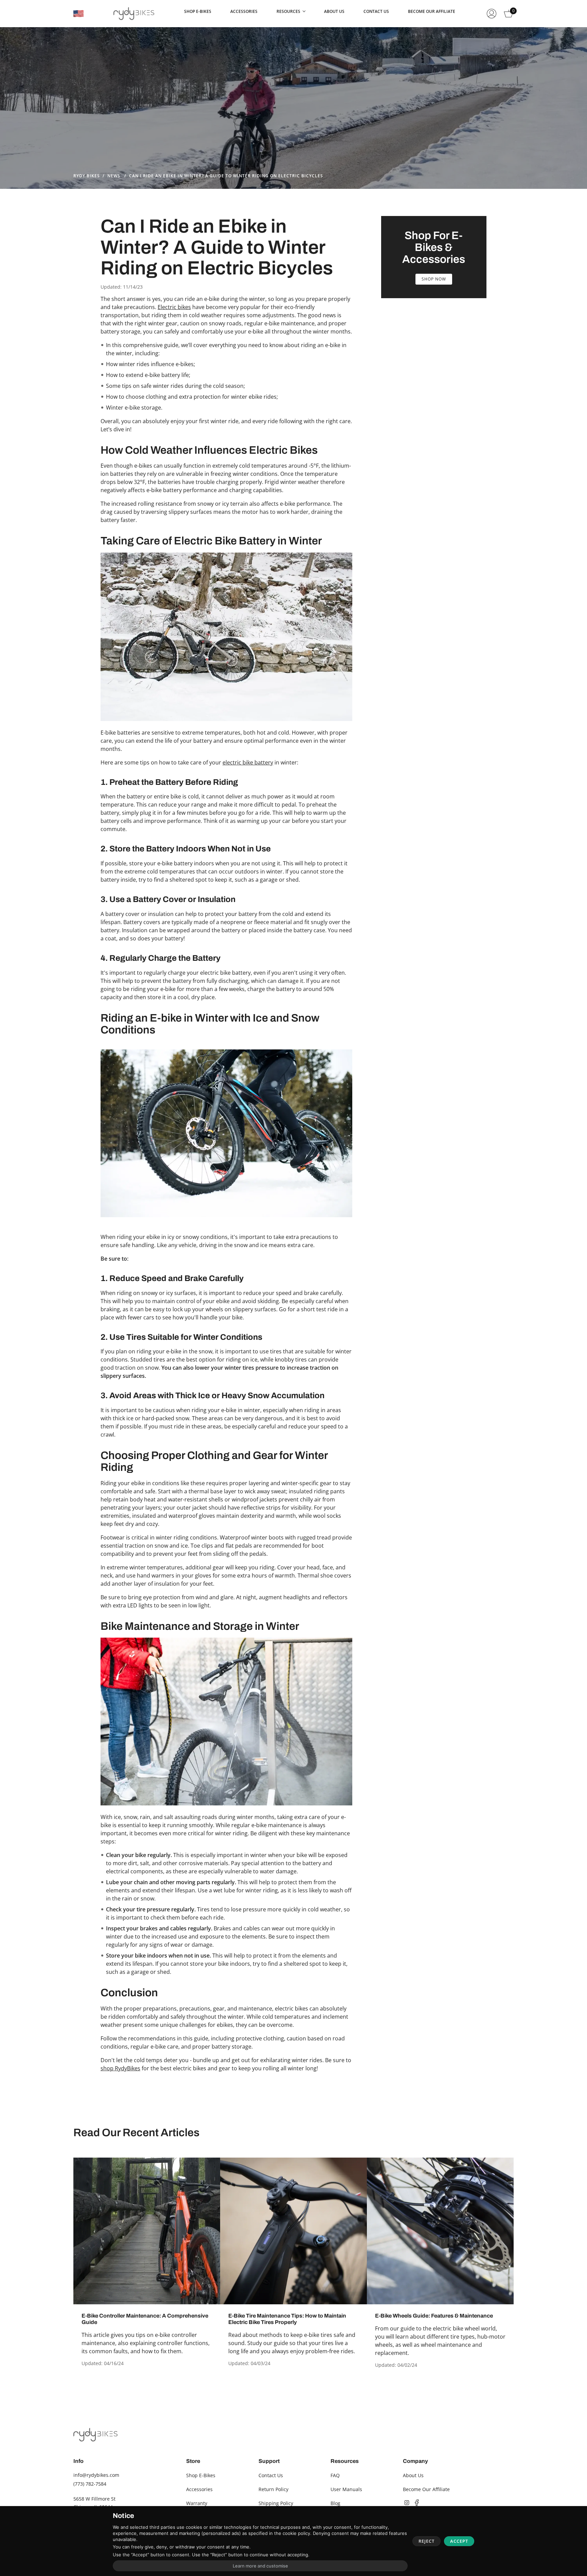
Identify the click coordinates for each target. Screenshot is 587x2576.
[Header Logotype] (134, 14)
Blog (335, 2503)
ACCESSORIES (244, 11)
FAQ (335, 2475)
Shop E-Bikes (201, 2475)
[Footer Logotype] (95, 2435)
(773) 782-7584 (90, 2484)
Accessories (199, 2489)
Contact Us (271, 2475)
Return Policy (273, 2489)
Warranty (197, 2503)
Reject (426, 2541)
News (114, 176)
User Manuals (346, 2489)
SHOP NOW (434, 279)
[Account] (492, 14)
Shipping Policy (276, 2503)
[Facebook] (417, 2503)
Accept (459, 2541)
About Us (413, 2475)
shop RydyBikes (120, 2068)
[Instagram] (407, 2503)
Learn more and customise (260, 2566)
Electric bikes (174, 307)
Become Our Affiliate (426, 2489)
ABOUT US (334, 11)
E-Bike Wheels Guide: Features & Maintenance (434, 2316)
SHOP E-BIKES (198, 11)
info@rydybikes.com (96, 2475)
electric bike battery (248, 762)
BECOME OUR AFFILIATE (432, 11)
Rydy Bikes (87, 176)
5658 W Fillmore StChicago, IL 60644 (94, 2503)
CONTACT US (376, 11)
